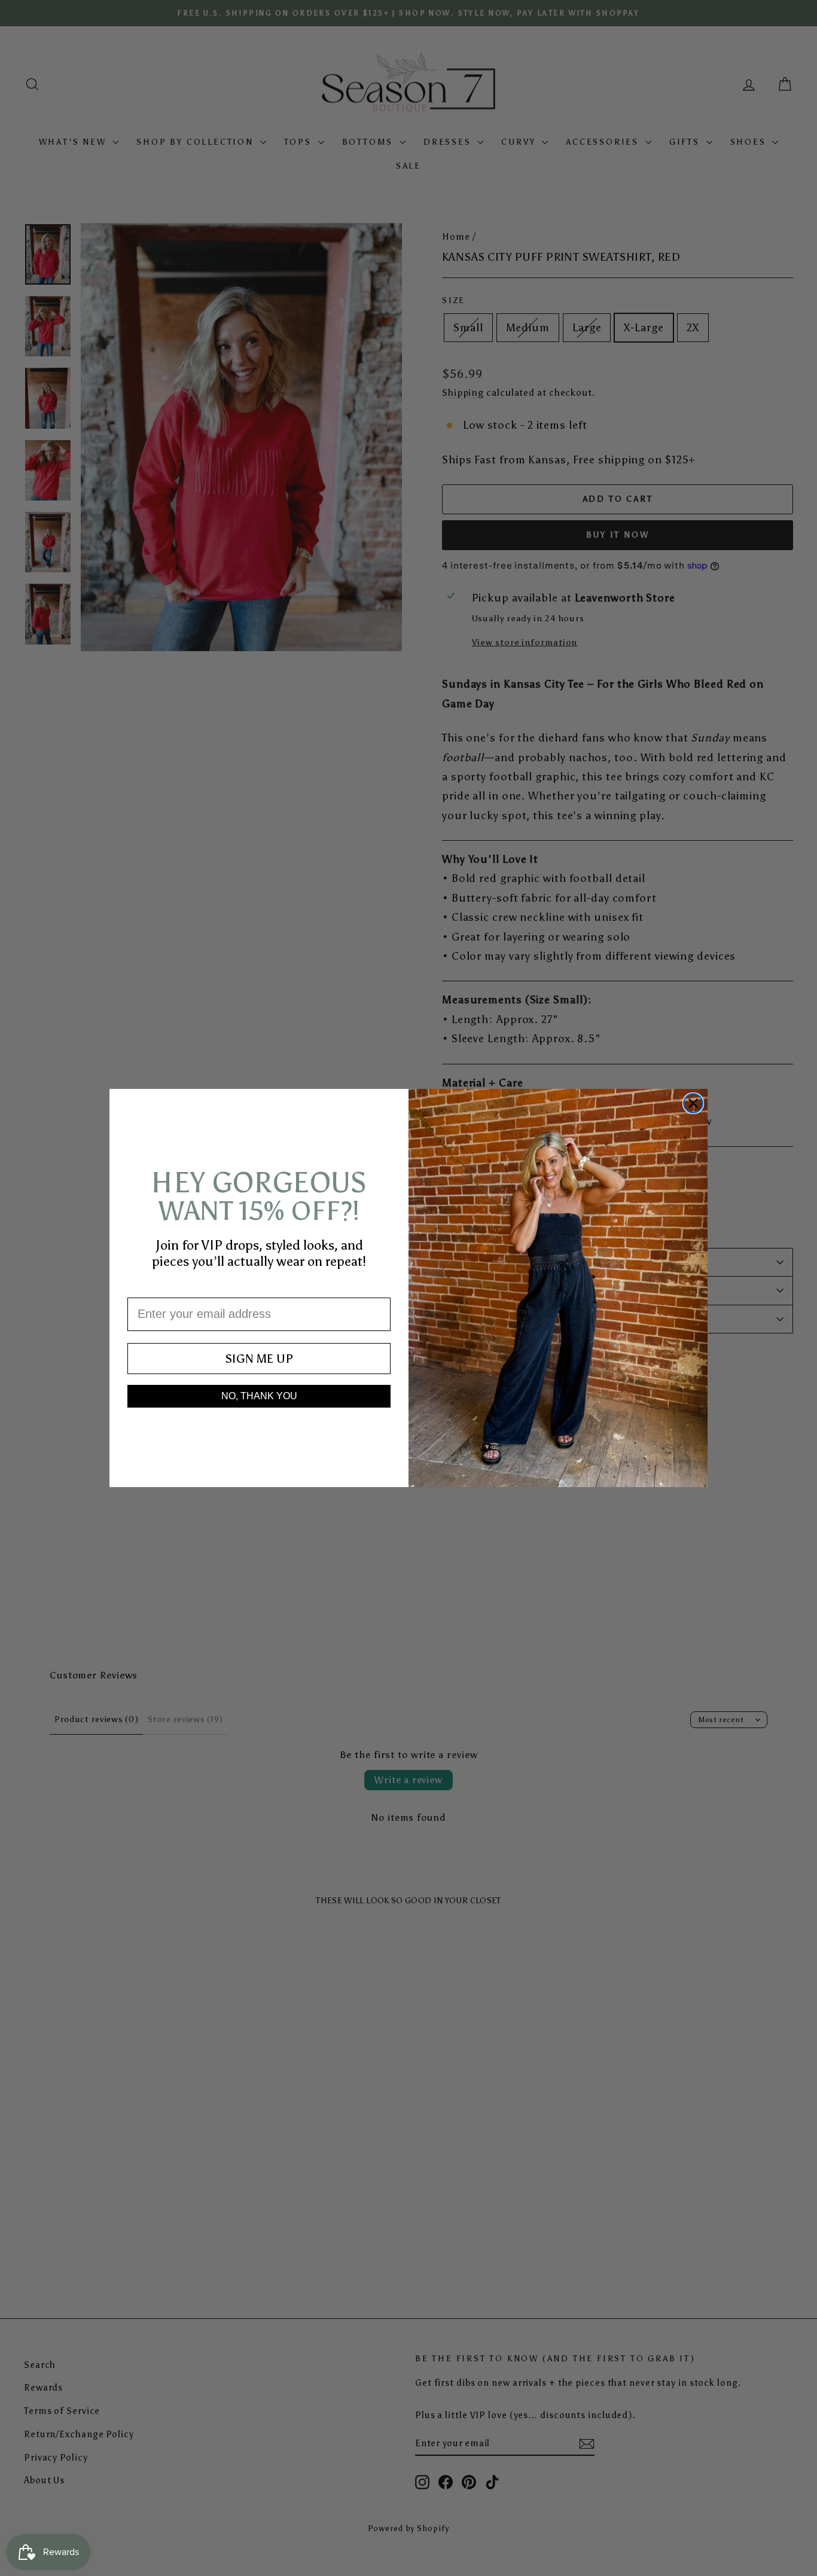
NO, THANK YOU (259, 1396)
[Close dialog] (693, 1103)
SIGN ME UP (259, 1359)
